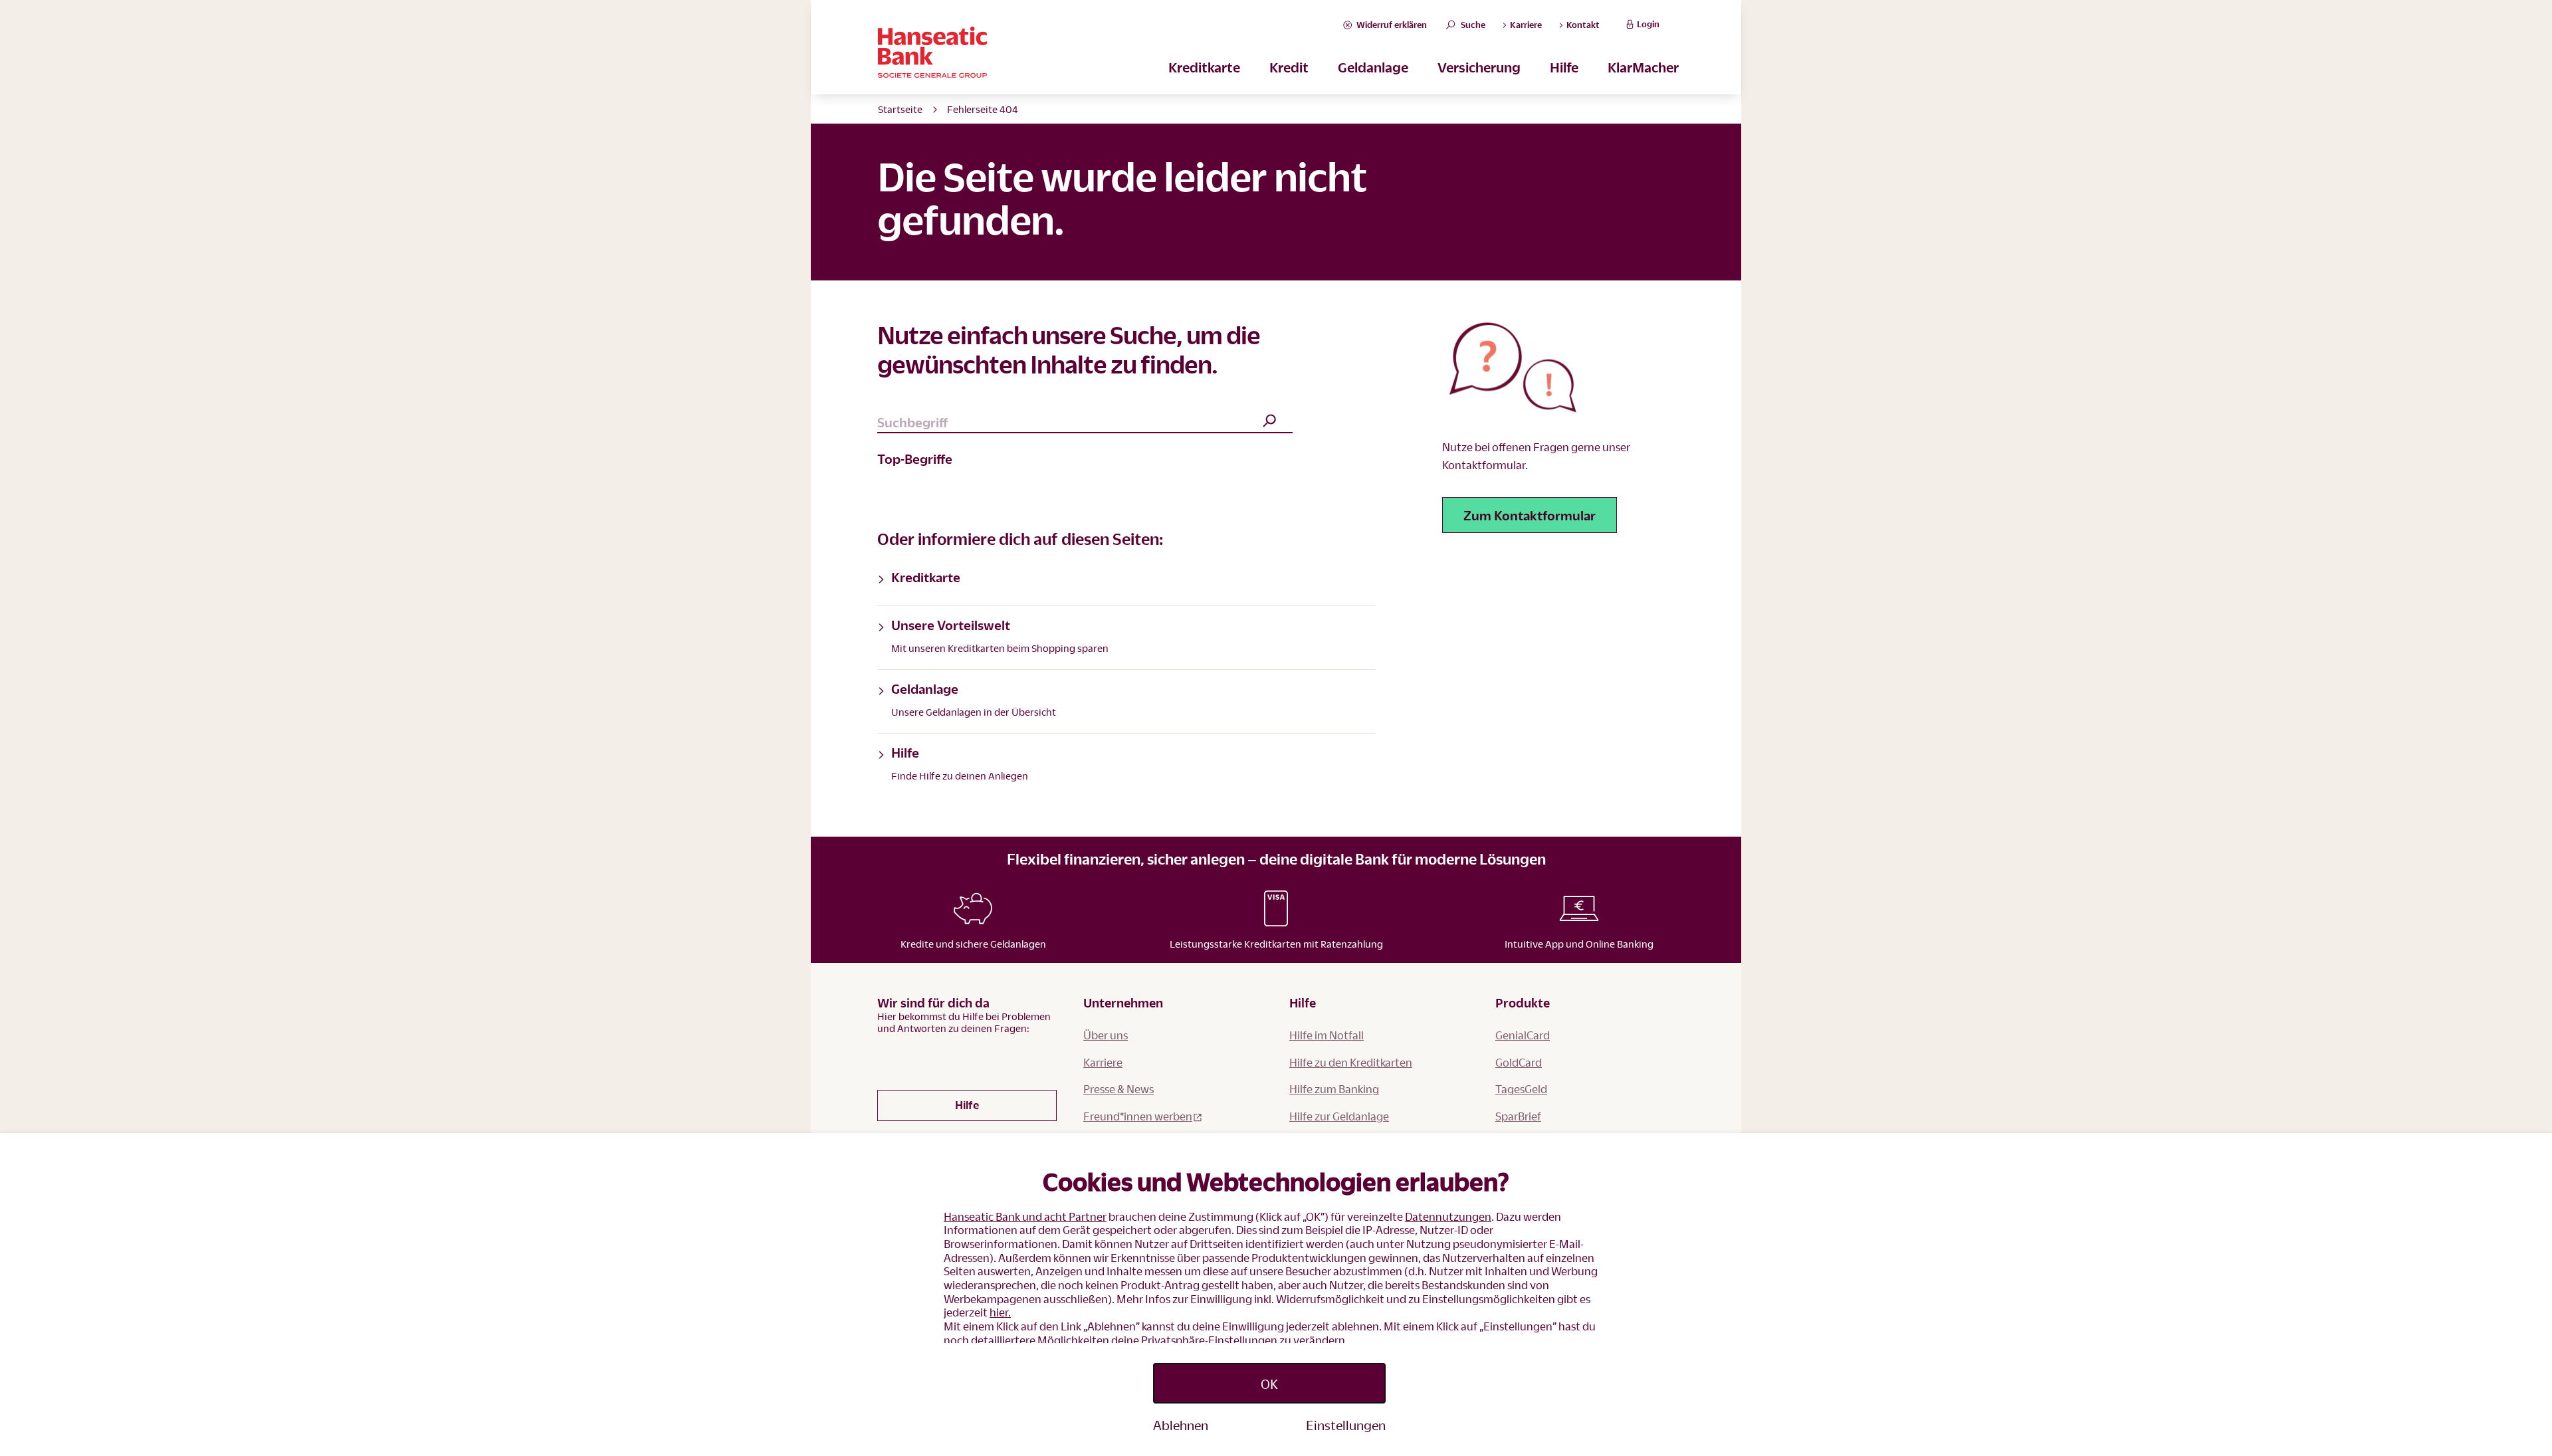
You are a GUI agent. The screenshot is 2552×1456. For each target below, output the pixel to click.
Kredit (1289, 67)
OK (1269, 1384)
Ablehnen (1181, 1425)
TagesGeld (1521, 1089)
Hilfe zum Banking (1334, 1089)
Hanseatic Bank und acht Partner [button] (1025, 1216)
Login (1648, 24)
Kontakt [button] (1582, 25)
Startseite (900, 109)
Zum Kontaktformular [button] (1530, 515)
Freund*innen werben (1138, 1116)
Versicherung (1479, 67)
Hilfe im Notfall (1327, 1035)
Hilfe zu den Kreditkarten (1351, 1062)
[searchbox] (1085, 423)
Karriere (1103, 1062)
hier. (1000, 1312)
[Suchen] (1269, 422)
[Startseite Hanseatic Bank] (1110, 52)
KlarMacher (1643, 67)
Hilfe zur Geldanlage (1339, 1116)
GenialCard (1523, 1035)
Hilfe (1564, 67)
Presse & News (1118, 1089)
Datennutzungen (1448, 1216)
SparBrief (1518, 1116)
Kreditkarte (1204, 67)
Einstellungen (1346, 1425)
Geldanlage (1373, 67)
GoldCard (1519, 1062)
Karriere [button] (1525, 25)
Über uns (1106, 1035)
